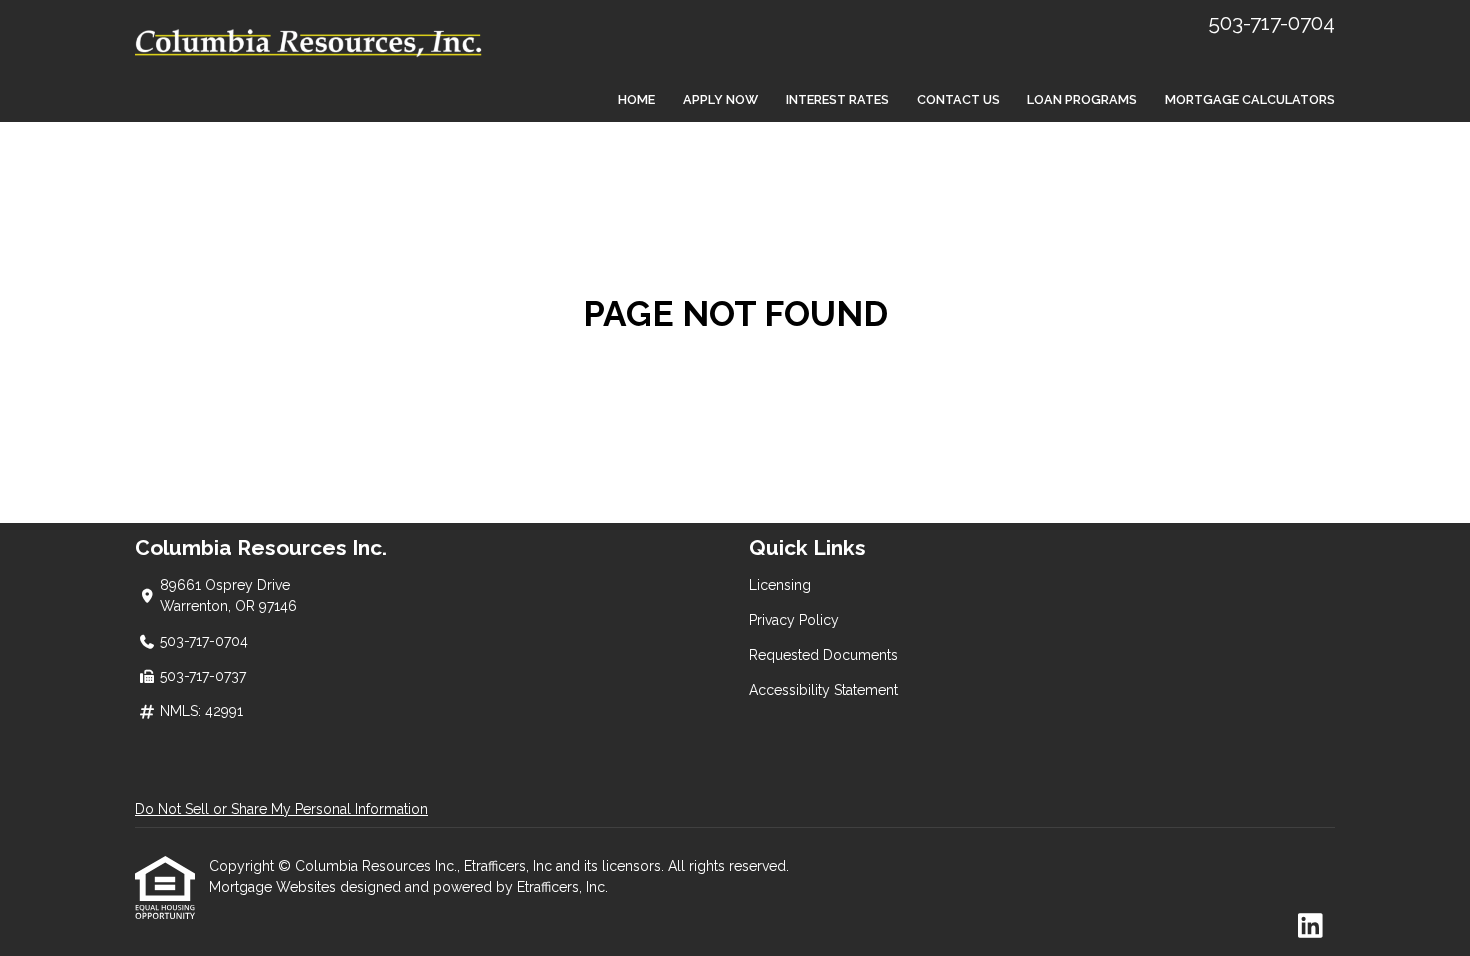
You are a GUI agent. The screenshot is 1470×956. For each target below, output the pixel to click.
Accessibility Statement (823, 690)
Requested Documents (823, 655)
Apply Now (720, 99)
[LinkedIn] (1310, 927)
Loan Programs (1082, 99)
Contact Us (958, 99)
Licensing (780, 585)
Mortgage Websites (274, 887)
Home (636, 99)
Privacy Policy (794, 620)
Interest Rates (837, 99)
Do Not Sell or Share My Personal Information (281, 809)
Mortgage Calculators (1250, 99)
